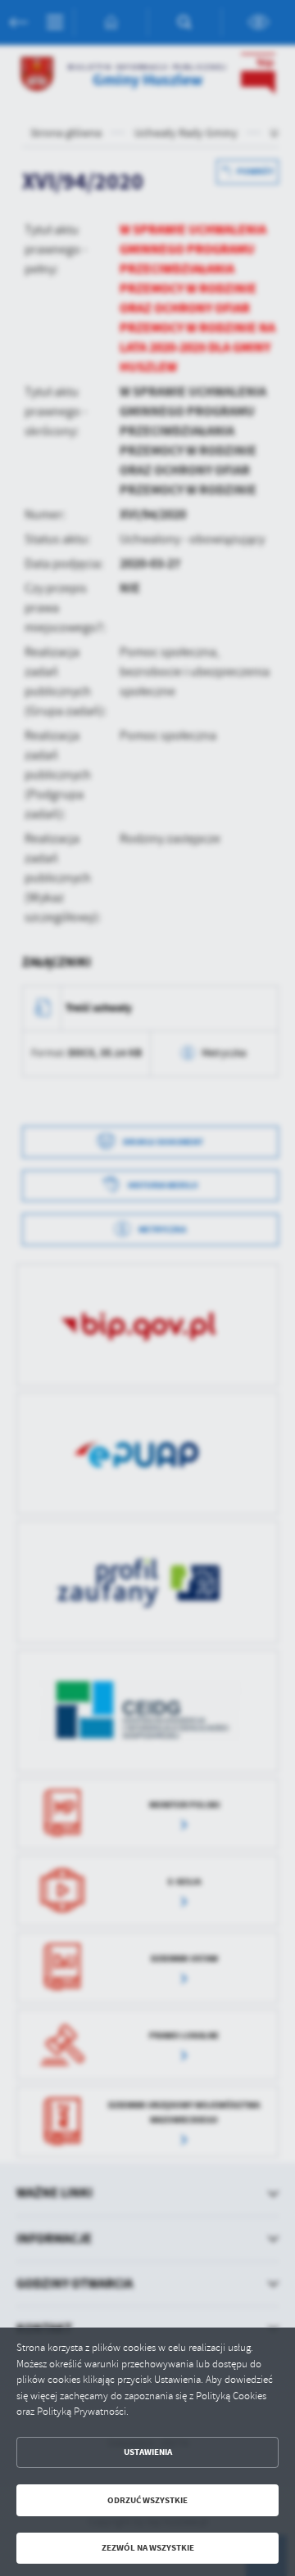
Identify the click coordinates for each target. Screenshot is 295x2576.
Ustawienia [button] (148, 2452)
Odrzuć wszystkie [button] (147, 2500)
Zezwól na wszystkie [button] (148, 2548)
